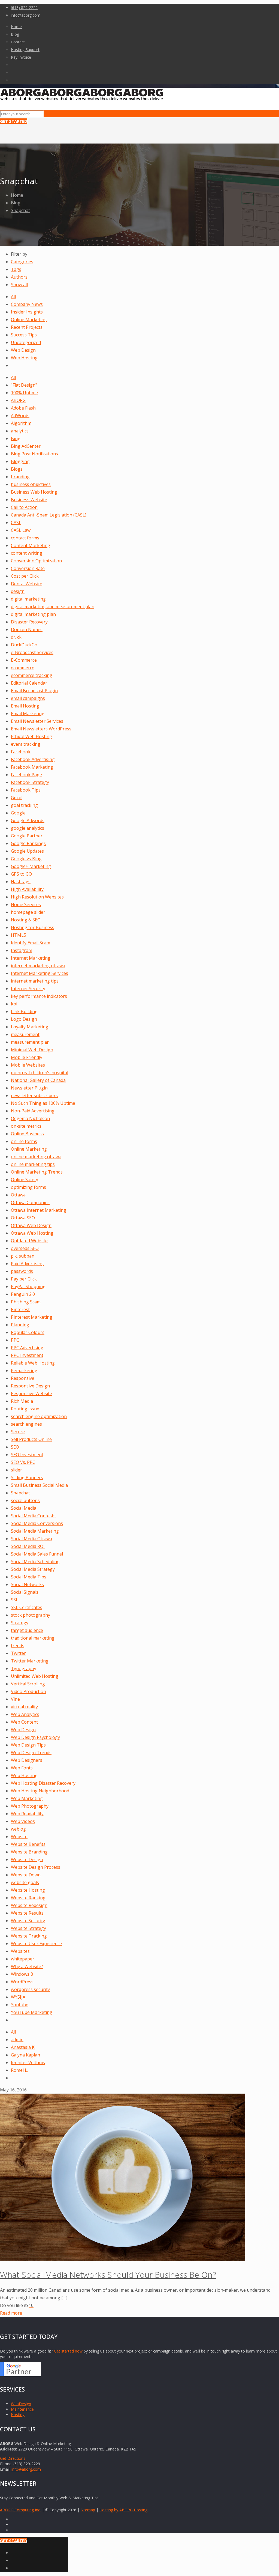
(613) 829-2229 (24, 8)
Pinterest (20, 1309)
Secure (18, 1432)
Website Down (26, 1875)
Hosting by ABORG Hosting (123, 2510)
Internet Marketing (31, 958)
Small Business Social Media (39, 1485)
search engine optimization (39, 1416)
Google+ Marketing (31, 866)
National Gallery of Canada (38, 1080)
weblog (18, 1829)
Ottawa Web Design (31, 1225)
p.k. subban (23, 1256)
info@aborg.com (26, 15)
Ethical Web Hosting (31, 736)
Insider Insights (27, 312)
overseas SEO (25, 1248)
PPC (15, 1340)
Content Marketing (31, 545)
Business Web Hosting (34, 492)
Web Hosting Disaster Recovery (43, 1783)
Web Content (24, 1722)
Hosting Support (25, 50)
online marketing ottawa (36, 1157)
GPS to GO (21, 874)
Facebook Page (26, 775)
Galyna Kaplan (25, 2055)
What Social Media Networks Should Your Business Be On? (108, 2275)
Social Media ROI (28, 1546)
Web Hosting (24, 358)
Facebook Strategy (30, 782)
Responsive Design (30, 1386)
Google (18, 813)
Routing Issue (25, 1409)
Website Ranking (28, 1898)
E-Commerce (24, 660)
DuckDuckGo (24, 645)
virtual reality (24, 1707)
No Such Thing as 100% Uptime (43, 1103)
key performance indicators (39, 996)
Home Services (26, 905)
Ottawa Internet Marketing (39, 1210)
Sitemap (88, 2510)
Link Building (24, 1011)
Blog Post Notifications (34, 454)
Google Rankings (28, 843)
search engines (26, 1424)
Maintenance (22, 2409)
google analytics (28, 828)
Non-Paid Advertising (33, 1111)
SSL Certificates (27, 1607)
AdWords (20, 416)
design (18, 591)
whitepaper (23, 1959)
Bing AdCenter (26, 446)
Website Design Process (36, 1867)
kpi (14, 1004)
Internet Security (28, 989)
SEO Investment (27, 1455)
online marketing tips (33, 1164)
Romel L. (19, 2070)
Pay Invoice (21, 57)
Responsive (23, 1378)
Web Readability (27, 1814)
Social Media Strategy (33, 1569)
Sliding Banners (27, 1477)
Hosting (18, 2415)
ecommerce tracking (32, 675)
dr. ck (16, 637)
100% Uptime (24, 393)
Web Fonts (22, 1768)
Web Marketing (27, 1798)
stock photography (31, 1615)
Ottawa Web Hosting (32, 1233)
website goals (25, 1882)
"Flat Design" (24, 385)
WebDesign (21, 2404)
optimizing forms (28, 1187)
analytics (20, 431)
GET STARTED (14, 121)
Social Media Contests (33, 1516)
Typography (24, 1668)
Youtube (20, 2005)
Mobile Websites (28, 1065)
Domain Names (27, 629)
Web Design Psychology (35, 1737)
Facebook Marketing (32, 767)
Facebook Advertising (33, 759)
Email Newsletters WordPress (41, 729)
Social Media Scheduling (35, 1562)
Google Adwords (28, 820)
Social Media (24, 1508)
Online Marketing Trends (37, 1172)
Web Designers (27, 1760)
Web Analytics (25, 1714)
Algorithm (21, 423)
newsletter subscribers (34, 1096)
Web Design (23, 350)
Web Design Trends (31, 1753)
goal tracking (24, 805)
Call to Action (24, 507)
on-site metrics (26, 1126)
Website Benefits (28, 1844)
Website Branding (29, 1852)
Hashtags (21, 882)
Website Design (27, 1859)
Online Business (27, 1134)
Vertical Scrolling (28, 1684)
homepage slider (28, 912)
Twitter (18, 1653)
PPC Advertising (27, 1348)
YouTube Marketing (32, 2012)
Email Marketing (28, 714)
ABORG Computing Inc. (20, 2510)
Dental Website (27, 584)
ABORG (18, 400)
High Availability (27, 889)
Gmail (17, 798)
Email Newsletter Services (37, 721)
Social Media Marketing (35, 1531)
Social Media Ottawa (31, 1539)
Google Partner (27, 836)
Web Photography (30, 1806)
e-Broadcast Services (32, 652)
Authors (19, 277)
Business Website (29, 500)
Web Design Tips (28, 1745)
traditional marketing (33, 1638)
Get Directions (13, 2458)
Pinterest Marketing (32, 1317)
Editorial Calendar (29, 683)
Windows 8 (22, 1974)
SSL (15, 1600)
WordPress (22, 1982)
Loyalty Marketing (30, 1027)
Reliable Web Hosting (33, 1363)
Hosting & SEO (26, 920)
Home (16, 27)
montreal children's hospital (40, 1073)
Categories (22, 262)
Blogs (17, 469)
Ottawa (18, 1195)
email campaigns (28, 698)
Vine (15, 1699)
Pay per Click (24, 1279)
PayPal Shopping (28, 1286)
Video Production (28, 1691)
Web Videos (23, 1821)
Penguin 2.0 (23, 1294)
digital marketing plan (33, 614)
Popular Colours (28, 1332)
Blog (15, 34)
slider (16, 1470)
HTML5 (19, 935)
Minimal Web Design (32, 1050)
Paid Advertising (27, 1264)
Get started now (68, 2351)
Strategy (20, 1623)
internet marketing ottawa (38, 966)
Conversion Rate (28, 568)
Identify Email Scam (31, 943)
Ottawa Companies (30, 1202)
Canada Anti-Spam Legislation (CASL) (49, 515)
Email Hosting (25, 706)
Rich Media (22, 1401)
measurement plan (30, 1042)
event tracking (26, 744)
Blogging (20, 461)
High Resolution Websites (37, 897)
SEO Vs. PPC (23, 1462)
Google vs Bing (26, 859)
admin (17, 2040)
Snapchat (20, 210)
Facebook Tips (26, 790)
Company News (27, 304)
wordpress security (30, 1989)
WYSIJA (18, 1997)
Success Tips (24, 335)
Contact (18, 42)
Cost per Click (25, 576)
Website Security (28, 1921)
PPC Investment (27, 1355)
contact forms (25, 538)
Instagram (22, 950)
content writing (27, 553)
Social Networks (27, 1584)
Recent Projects (27, 327)
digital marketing (28, 599)
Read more (11, 2313)
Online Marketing (29, 320)
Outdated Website (29, 1241)
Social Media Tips (29, 1577)
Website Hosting (28, 1890)
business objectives (31, 484)
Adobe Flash (23, 408)
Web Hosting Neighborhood (40, 1791)
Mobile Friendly (27, 1057)
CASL (16, 523)
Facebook (21, 752)
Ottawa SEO (23, 1218)
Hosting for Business (33, 927)
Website (19, 1837)
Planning (20, 1325)
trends (18, 1646)
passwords (22, 1271)
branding (20, 477)
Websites (20, 1951)
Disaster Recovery (29, 622)
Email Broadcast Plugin (34, 691)
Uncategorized (26, 342)
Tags (16, 269)
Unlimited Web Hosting (35, 1676)
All (13, 297)
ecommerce (23, 668)
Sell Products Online (31, 1439)
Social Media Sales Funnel (37, 1554)
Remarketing (24, 1371)
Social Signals (25, 1592)
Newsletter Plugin (29, 1088)
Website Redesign (29, 1905)
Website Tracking (29, 1936)
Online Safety (25, 1180)
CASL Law (21, 530)
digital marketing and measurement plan (53, 607)
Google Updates (27, 851)
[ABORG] (82, 99)
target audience (27, 1630)
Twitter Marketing (30, 1661)
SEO (15, 1447)
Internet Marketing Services (40, 973)
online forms (24, 1141)
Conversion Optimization (36, 561)
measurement (25, 1034)
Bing (16, 438)
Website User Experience (36, 1944)
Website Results (27, 1913)
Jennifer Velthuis (28, 2062)
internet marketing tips (35, 981)
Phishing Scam (26, 1302)
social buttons (25, 1500)
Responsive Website (31, 1393)
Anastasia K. (23, 2047)
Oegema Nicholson (30, 1118)
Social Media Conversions (37, 1523)
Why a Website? (27, 1966)
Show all (19, 285)
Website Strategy (28, 1928)
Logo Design (24, 1019)
